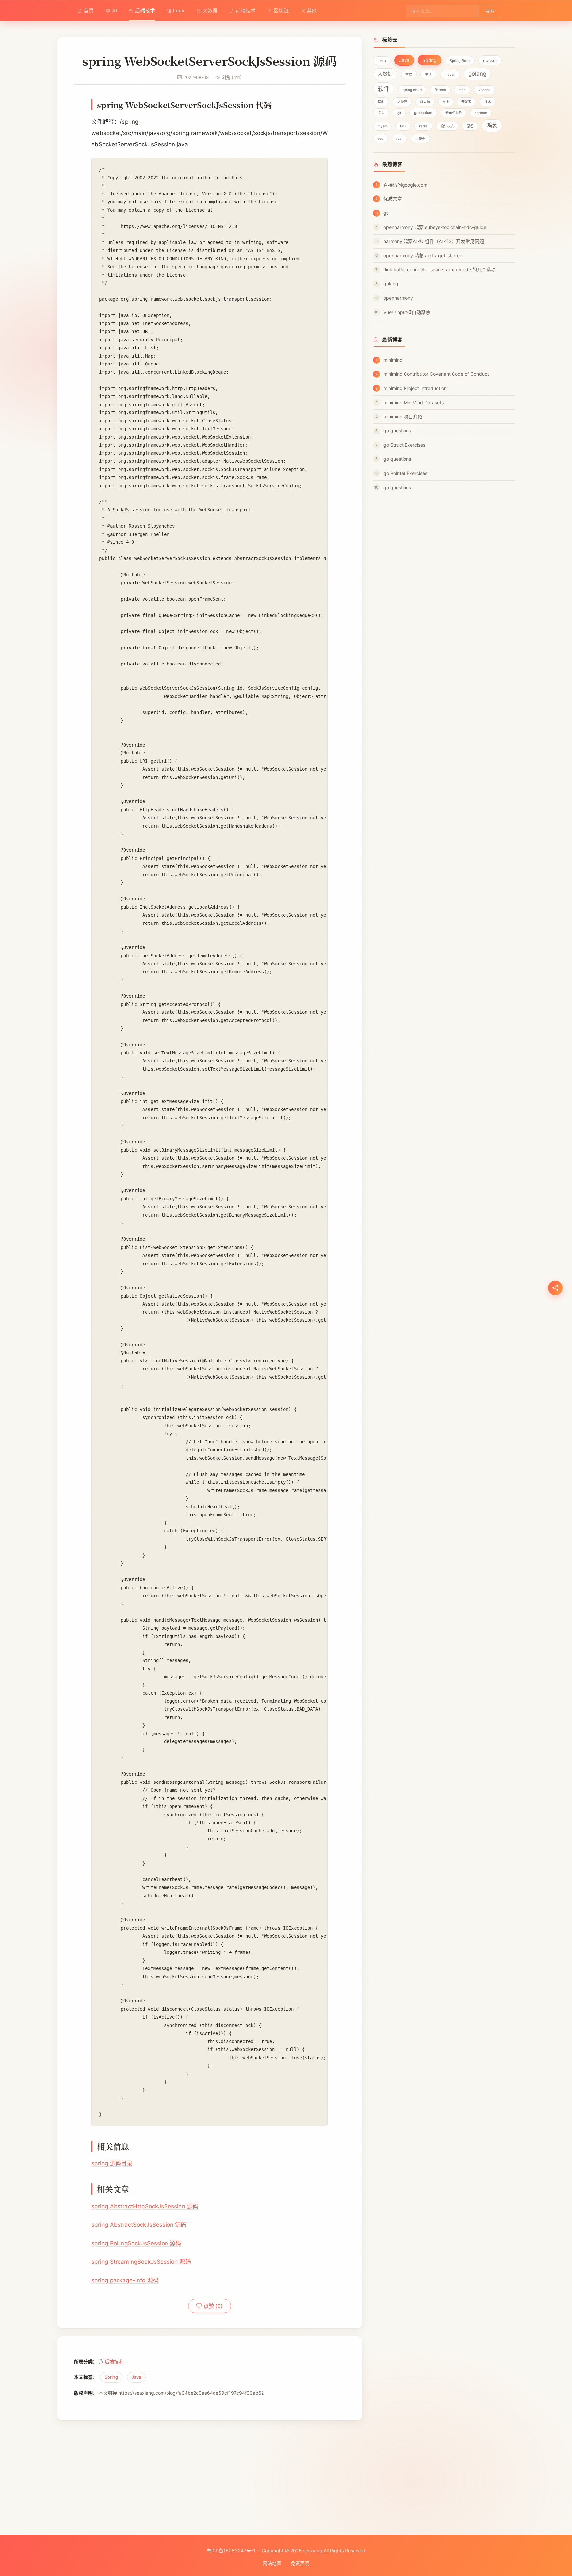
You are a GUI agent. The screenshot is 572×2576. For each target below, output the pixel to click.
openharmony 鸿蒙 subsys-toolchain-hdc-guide (435, 227)
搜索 (490, 11)
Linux (382, 61)
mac (462, 90)
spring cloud (412, 90)
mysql (382, 126)
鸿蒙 (492, 125)
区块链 (281, 10)
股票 (381, 113)
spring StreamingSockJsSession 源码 (141, 2262)
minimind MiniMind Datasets (413, 402)
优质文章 (393, 199)
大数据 (210, 10)
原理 (470, 126)
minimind (393, 360)
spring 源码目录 (112, 2163)
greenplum (423, 113)
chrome (481, 113)
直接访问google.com (405, 185)
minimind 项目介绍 (403, 417)
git (399, 113)
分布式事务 (453, 113)
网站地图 (272, 2563)
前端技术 (246, 10)
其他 (312, 10)
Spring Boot (460, 61)
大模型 (420, 138)
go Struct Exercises (404, 445)
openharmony (398, 298)
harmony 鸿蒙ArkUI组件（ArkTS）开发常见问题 (434, 241)
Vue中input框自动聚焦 (407, 312)
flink (403, 126)
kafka (423, 126)
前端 (409, 74)
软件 (384, 89)
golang (477, 74)
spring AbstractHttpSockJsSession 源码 (145, 2206)
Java (136, 2377)
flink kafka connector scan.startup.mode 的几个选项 (439, 269)
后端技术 (145, 10)
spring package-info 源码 (125, 2280)
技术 (488, 102)
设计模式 (447, 126)
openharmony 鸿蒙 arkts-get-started (423, 256)
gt (386, 213)
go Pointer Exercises (405, 473)
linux (179, 10)
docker (490, 60)
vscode (484, 90)
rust (399, 138)
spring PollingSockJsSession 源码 (136, 2243)
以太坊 (425, 102)
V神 (446, 102)
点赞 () (212, 2306)
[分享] (555, 1288)
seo (381, 138)
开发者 (466, 102)
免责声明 (300, 2563)
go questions (397, 430)
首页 (89, 10)
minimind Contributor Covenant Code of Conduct (436, 374)
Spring (111, 2377)
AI (114, 10)
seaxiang (313, 2550)
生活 (428, 74)
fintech (440, 90)
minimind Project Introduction (415, 388)
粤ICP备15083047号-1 (231, 2550)
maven (450, 74)
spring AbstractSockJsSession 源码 (139, 2225)
